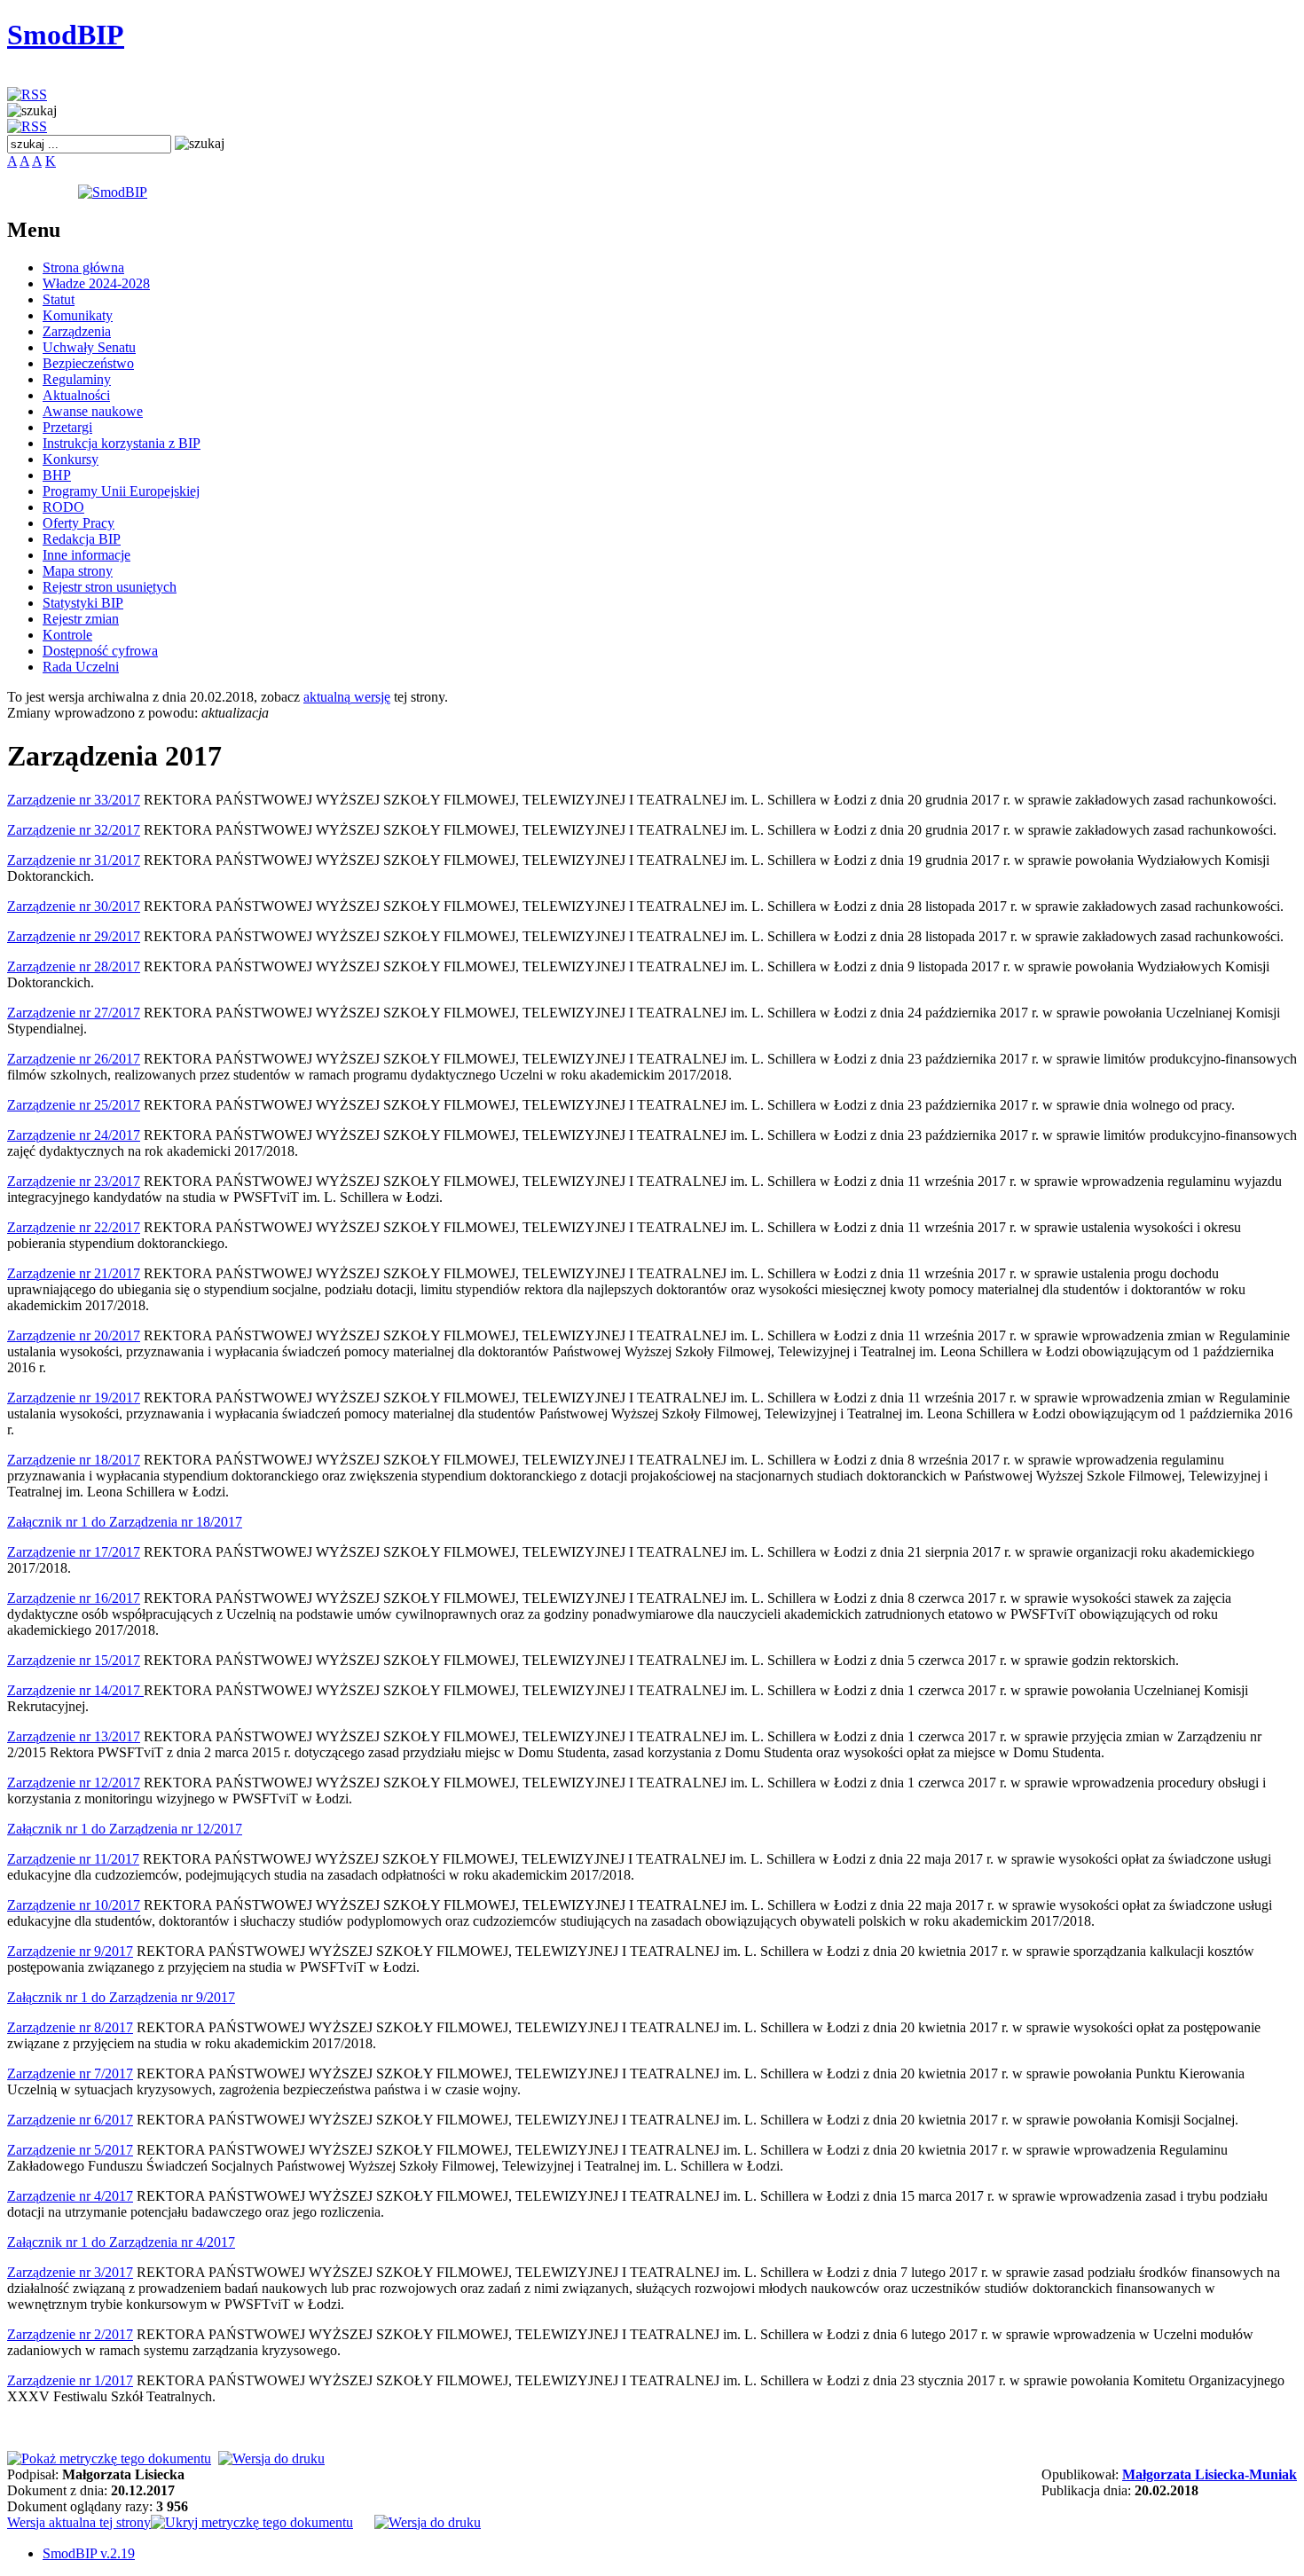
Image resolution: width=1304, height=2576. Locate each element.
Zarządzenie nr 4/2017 (70, 2196)
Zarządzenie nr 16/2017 (74, 1598)
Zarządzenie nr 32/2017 (74, 830)
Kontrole (67, 635)
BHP (57, 475)
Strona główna (83, 267)
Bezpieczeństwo (88, 363)
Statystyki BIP (83, 603)
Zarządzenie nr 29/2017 (74, 936)
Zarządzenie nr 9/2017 (70, 1951)
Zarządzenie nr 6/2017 (70, 2120)
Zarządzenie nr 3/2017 (70, 2272)
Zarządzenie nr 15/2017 (74, 1660)
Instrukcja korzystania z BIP (122, 443)
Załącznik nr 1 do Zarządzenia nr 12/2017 (125, 1829)
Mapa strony (78, 571)
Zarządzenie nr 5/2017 (70, 2150)
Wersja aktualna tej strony (79, 2522)
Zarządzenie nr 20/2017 (74, 1335)
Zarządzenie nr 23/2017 (74, 1181)
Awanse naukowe (93, 411)
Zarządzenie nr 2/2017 (70, 2334)
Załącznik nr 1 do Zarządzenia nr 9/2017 (121, 1997)
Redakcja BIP (82, 539)
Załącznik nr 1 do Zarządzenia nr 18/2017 (125, 1522)
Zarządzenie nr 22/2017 (74, 1227)
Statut (59, 299)
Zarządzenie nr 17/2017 (74, 1552)
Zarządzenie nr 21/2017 (74, 1273)
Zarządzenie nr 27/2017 (74, 1013)
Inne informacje (86, 555)
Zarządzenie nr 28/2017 (74, 966)
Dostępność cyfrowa (100, 651)
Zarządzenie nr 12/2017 (74, 1783)
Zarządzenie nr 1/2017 (70, 2380)
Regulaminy (77, 379)
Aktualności (76, 395)
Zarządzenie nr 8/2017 (70, 2027)
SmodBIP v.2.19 (89, 2553)
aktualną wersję (347, 697)
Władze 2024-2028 (96, 283)
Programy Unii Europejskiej (121, 491)
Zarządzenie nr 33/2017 (74, 800)
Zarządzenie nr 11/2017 (73, 1859)
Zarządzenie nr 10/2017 (74, 1905)
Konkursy (71, 459)
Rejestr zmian (81, 619)
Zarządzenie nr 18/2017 (74, 1460)
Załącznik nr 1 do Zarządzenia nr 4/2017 (121, 2242)
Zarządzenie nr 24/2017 (74, 1135)
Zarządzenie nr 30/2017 (74, 906)
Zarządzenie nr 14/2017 (75, 1690)
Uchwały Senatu (89, 347)
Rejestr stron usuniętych (110, 587)
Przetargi (67, 427)
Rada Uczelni (81, 667)
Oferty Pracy (79, 523)
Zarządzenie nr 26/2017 (74, 1059)
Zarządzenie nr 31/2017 (74, 860)
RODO (63, 507)
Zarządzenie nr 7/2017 (70, 2073)
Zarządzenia (77, 331)
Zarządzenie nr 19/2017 (74, 1398)
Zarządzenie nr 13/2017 (74, 1736)
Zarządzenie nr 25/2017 (74, 1105)
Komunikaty (78, 315)
